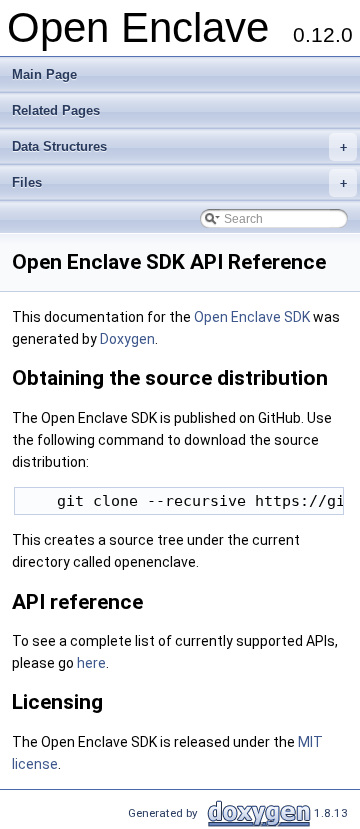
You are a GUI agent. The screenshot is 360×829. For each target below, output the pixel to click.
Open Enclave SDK (252, 317)
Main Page (44, 74)
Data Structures (179, 146)
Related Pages (56, 110)
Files (179, 182)
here (91, 663)
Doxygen (127, 339)
